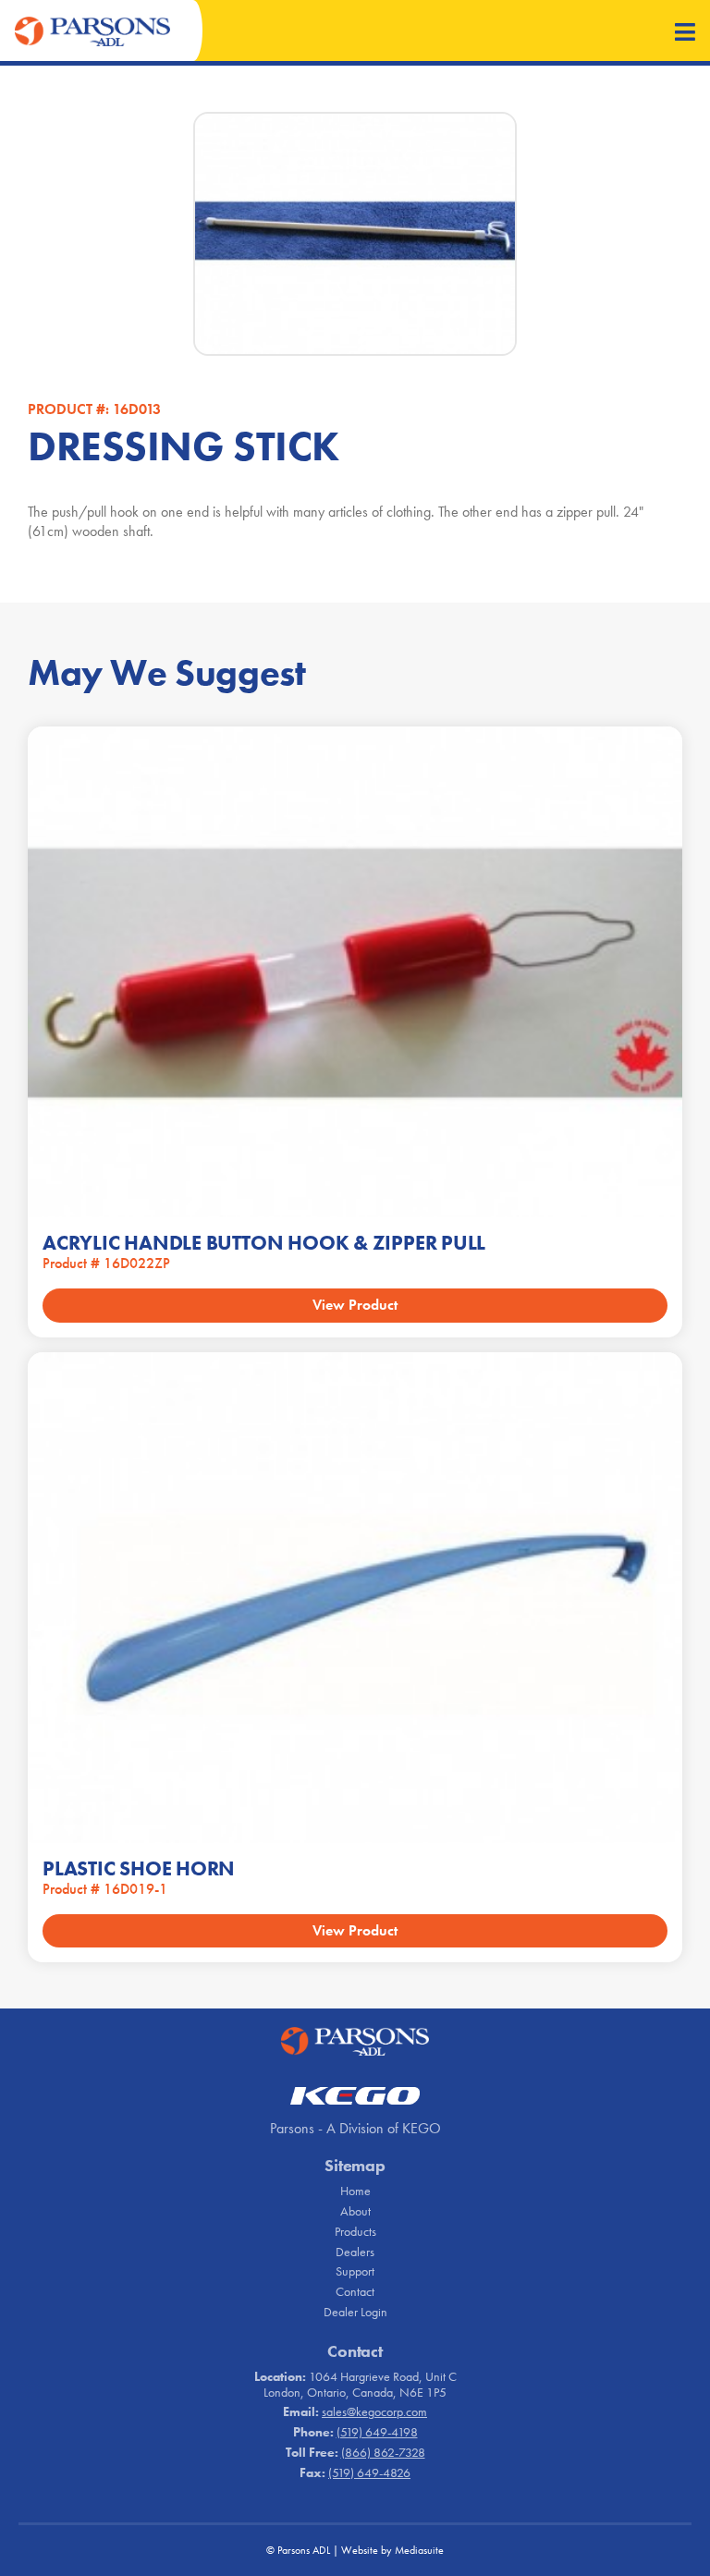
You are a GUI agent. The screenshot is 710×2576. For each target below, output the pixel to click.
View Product (355, 1305)
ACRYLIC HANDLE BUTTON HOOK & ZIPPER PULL (264, 1243)
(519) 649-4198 (377, 2432)
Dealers (355, 2252)
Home (355, 2191)
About (355, 2211)
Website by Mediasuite (392, 2550)
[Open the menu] (685, 34)
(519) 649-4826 (369, 2472)
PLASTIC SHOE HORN (139, 1868)
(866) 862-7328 (383, 2452)
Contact (355, 2291)
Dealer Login (355, 2312)
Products (355, 2231)
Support (355, 2271)
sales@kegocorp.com (374, 2411)
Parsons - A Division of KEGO (355, 2128)
